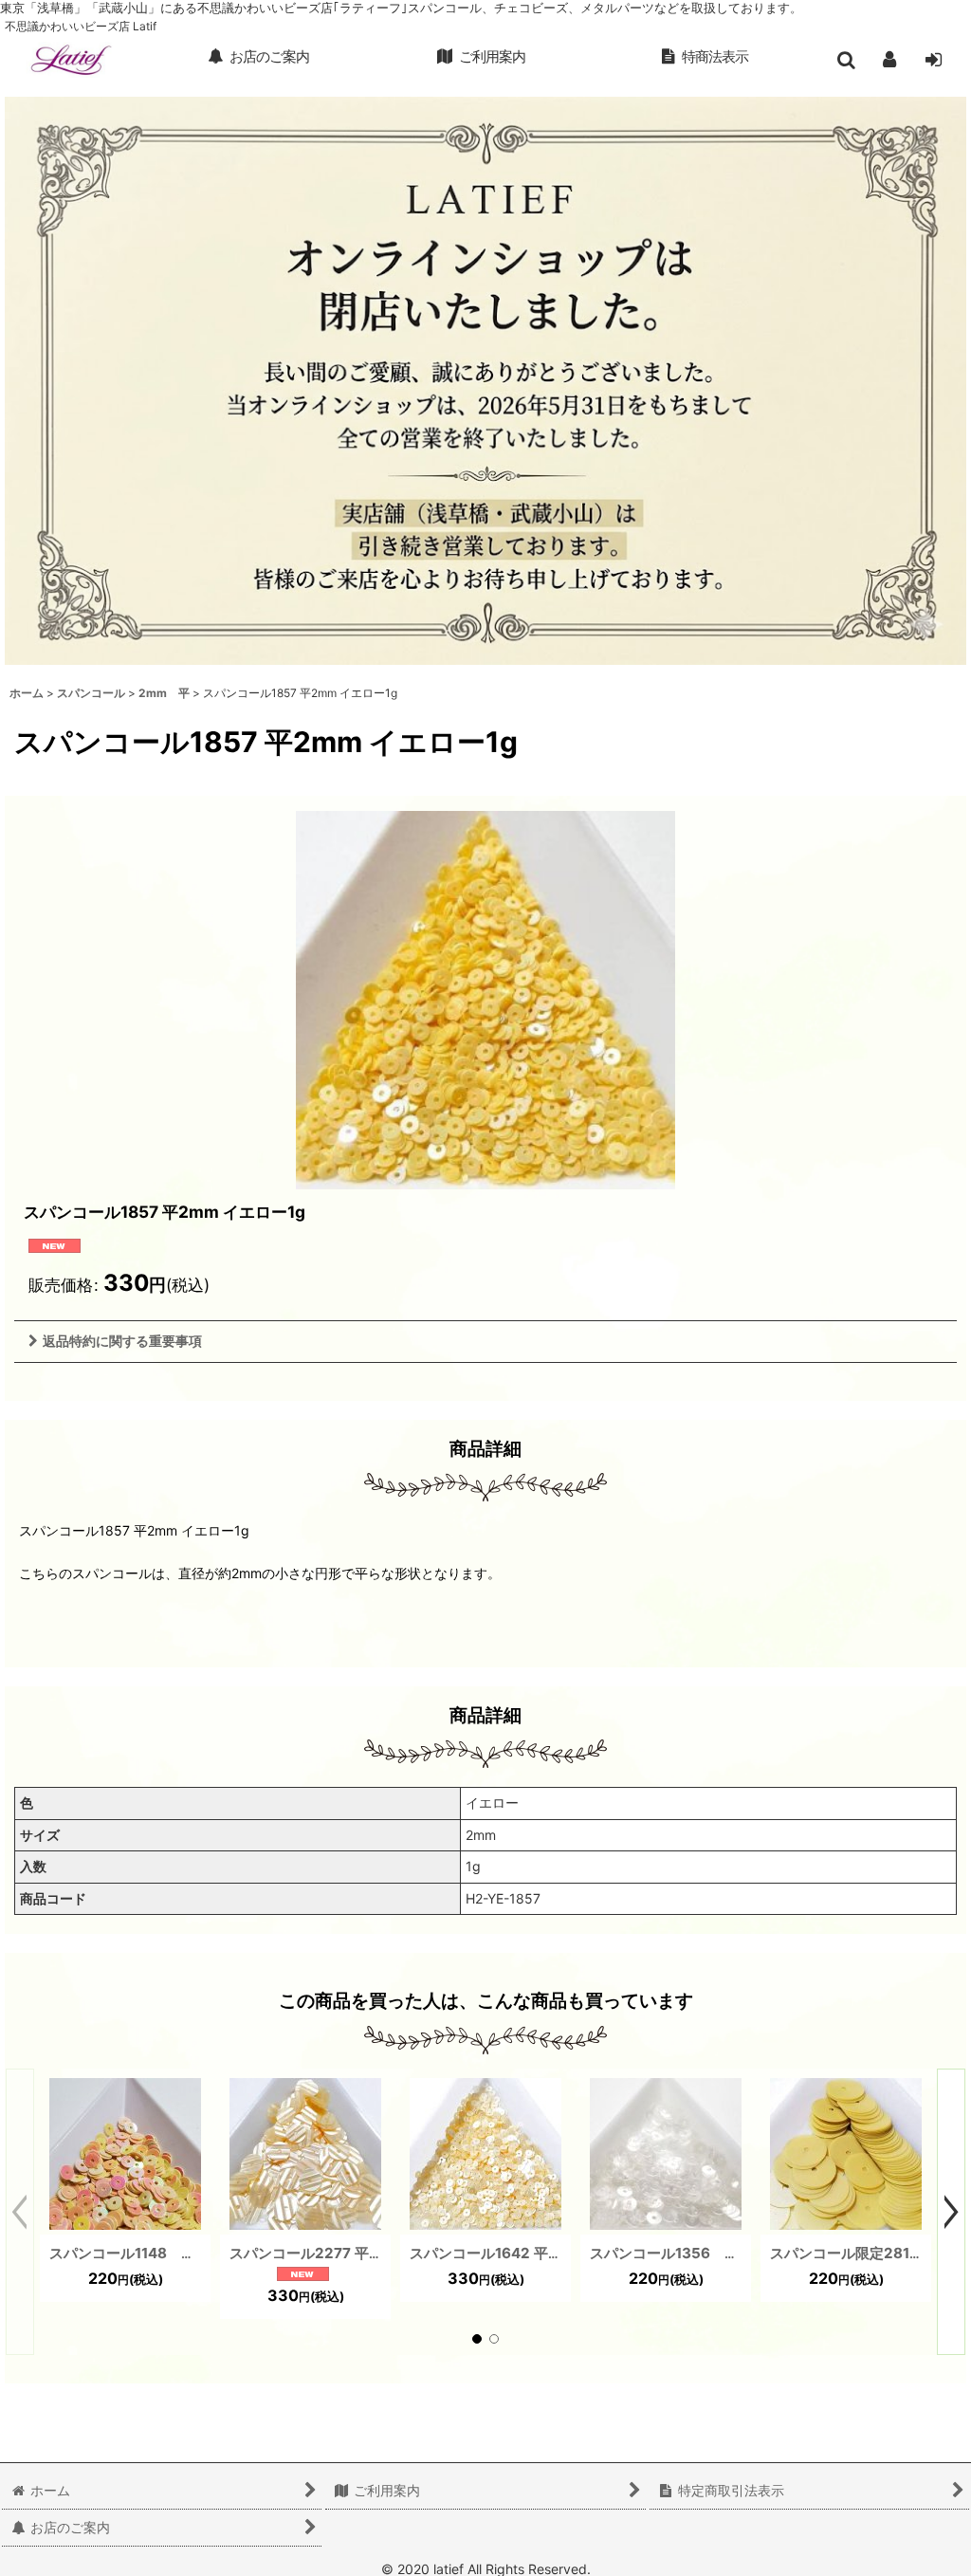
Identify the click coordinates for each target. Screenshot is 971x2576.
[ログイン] (933, 60)
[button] (846, 60)
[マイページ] (889, 60)
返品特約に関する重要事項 (122, 1341)
